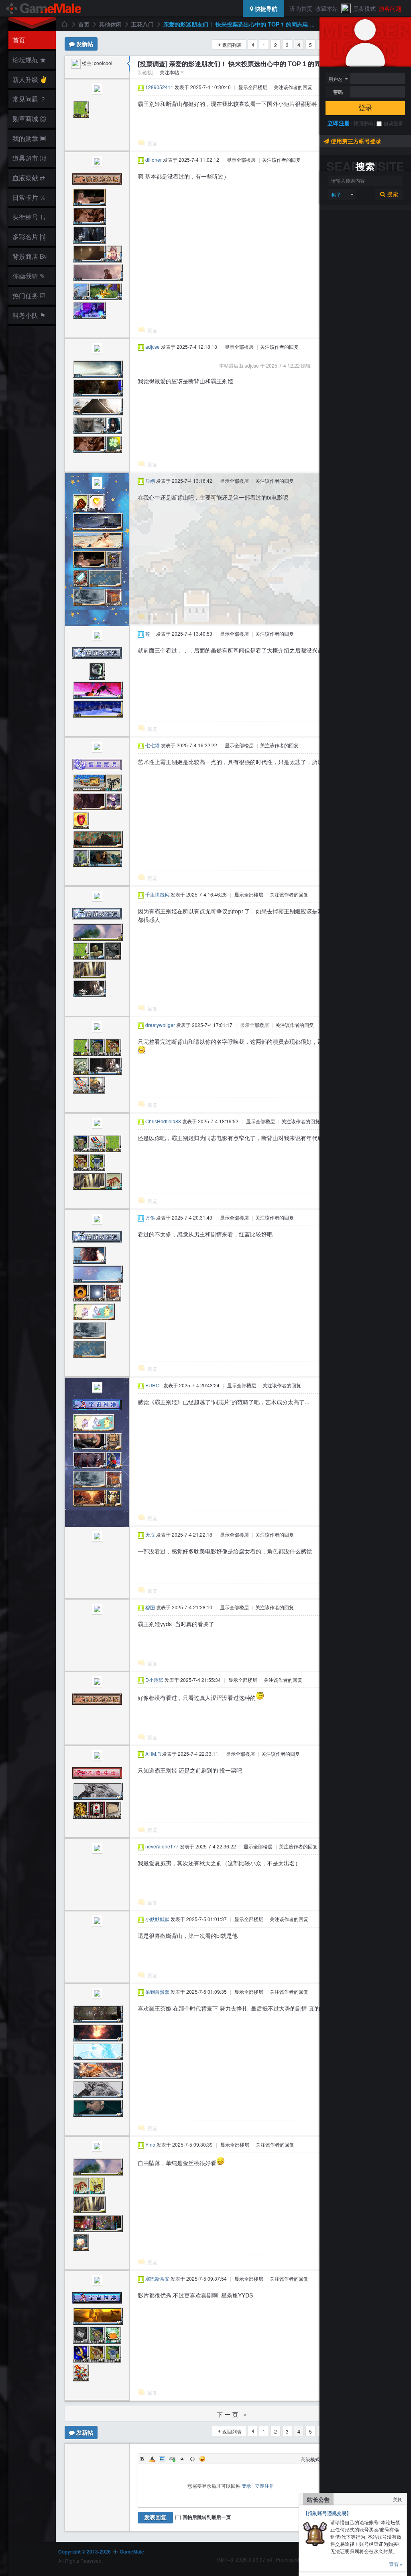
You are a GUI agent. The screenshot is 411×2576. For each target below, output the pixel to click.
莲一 (150, 633)
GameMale (64, 24)
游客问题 (390, 8)
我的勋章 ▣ (29, 138)
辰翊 (150, 481)
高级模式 (310, 2459)
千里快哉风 (157, 894)
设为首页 (301, 8)
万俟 (150, 1217)
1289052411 (159, 87)
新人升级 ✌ (30, 79)
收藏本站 (327, 8)
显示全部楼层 (253, 87)
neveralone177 (162, 1846)
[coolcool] (76, 63)
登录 (365, 108)
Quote (182, 2459)
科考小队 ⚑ (29, 315)
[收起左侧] (128, 64)
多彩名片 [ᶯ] (29, 237)
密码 (338, 92)
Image (162, 2459)
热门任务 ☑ (29, 296)
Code (192, 2459)
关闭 (398, 2499)
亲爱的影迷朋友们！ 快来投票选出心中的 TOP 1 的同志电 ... (239, 24)
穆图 (150, 1607)
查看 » (396, 2564)
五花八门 (142, 24)
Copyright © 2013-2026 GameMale (101, 2552)
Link (172, 2459)
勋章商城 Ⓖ (29, 119)
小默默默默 (157, 1919)
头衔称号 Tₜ (29, 217)
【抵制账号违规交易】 (327, 2513)
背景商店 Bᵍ (30, 256)
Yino (150, 2144)
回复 (153, 143)
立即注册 (339, 123)
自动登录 (393, 123)
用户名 (336, 79)
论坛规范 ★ (29, 60)
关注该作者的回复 (293, 87)
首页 (19, 40)
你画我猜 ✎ (29, 276)
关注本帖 (169, 72)
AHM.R (153, 1754)
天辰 (150, 1534)
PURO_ (154, 1385)
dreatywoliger (160, 1025)
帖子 (336, 194)
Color (152, 2459)
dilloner (154, 160)
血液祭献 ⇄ (29, 178)
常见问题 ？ (29, 99)
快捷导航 (265, 8)
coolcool (103, 63)
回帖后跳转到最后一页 (207, 2517)
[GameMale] (44, 8)
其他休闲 (110, 24)
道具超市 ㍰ (28, 158)
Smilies (202, 2459)
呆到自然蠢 (157, 1991)
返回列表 (232, 45)
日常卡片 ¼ (29, 197)
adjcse (153, 347)
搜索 (392, 194)
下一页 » (233, 2414)
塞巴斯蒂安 (157, 2278)
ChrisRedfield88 (163, 1121)
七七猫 (153, 745)
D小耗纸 (154, 1680)
